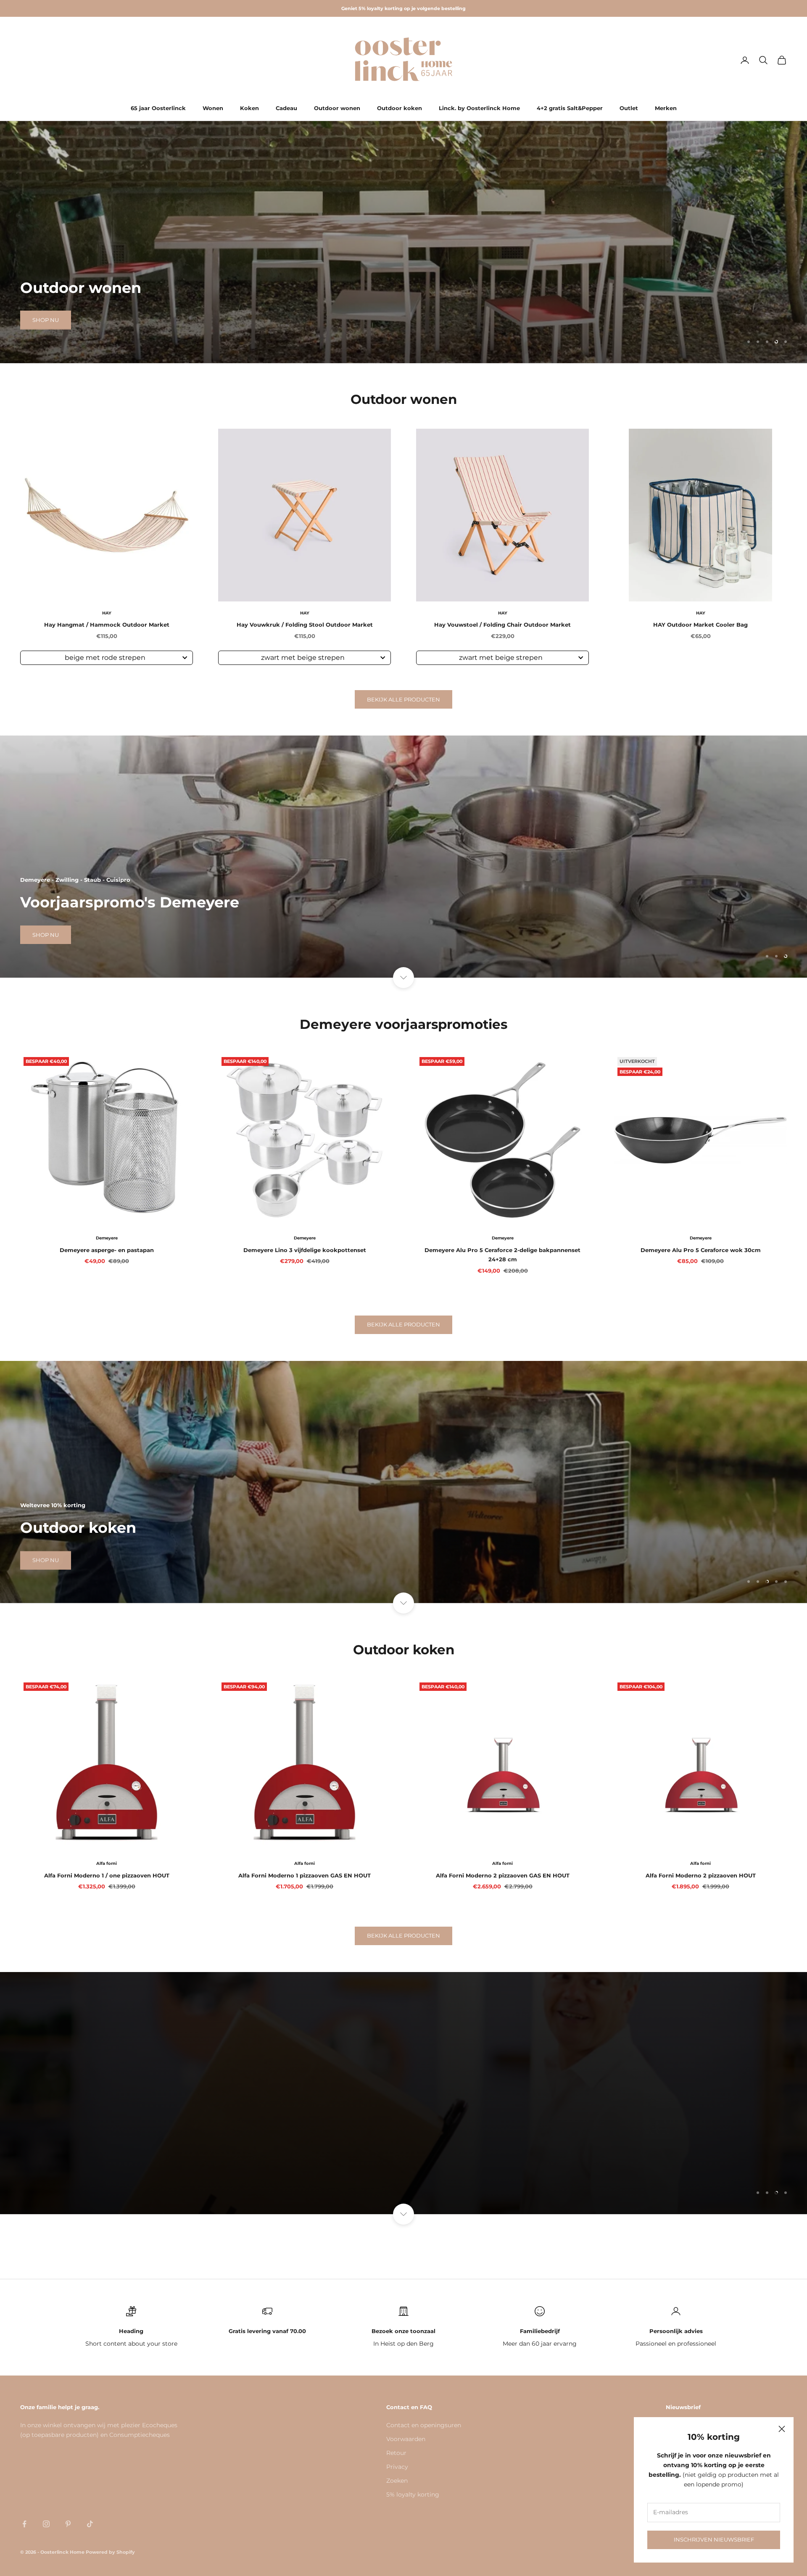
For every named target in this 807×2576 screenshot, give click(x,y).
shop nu (46, 935)
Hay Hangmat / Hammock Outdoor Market (107, 625)
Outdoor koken (400, 108)
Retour (396, 2453)
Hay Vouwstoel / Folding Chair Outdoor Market (502, 625)
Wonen (213, 108)
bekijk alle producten (403, 699)
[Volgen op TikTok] (90, 2524)
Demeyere (107, 1238)
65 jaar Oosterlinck (158, 108)
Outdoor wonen (337, 108)
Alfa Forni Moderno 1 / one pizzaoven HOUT (107, 1875)
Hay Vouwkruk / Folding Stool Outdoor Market (305, 625)
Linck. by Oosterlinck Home (479, 108)
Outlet (629, 108)
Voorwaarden (406, 2439)
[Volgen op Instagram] (46, 2524)
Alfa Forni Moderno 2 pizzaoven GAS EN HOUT (503, 1875)
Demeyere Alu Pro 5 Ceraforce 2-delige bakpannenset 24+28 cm (502, 1255)
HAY (107, 613)
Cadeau (286, 108)
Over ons (47, 2171)
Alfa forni (107, 1863)
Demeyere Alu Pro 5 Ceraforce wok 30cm (701, 1250)
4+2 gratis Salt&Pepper (570, 108)
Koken (249, 108)
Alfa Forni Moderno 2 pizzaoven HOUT (701, 1875)
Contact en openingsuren (424, 2425)
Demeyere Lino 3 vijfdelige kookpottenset (305, 1250)
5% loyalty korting (413, 2494)
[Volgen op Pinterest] (68, 2524)
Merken (666, 108)
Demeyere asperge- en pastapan (107, 1250)
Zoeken (397, 2481)
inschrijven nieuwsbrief (714, 2539)
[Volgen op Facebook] (24, 2524)
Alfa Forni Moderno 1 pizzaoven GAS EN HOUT (305, 1875)
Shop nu (46, 320)
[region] (403, 242)
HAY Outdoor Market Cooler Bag (700, 625)
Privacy (397, 2467)
